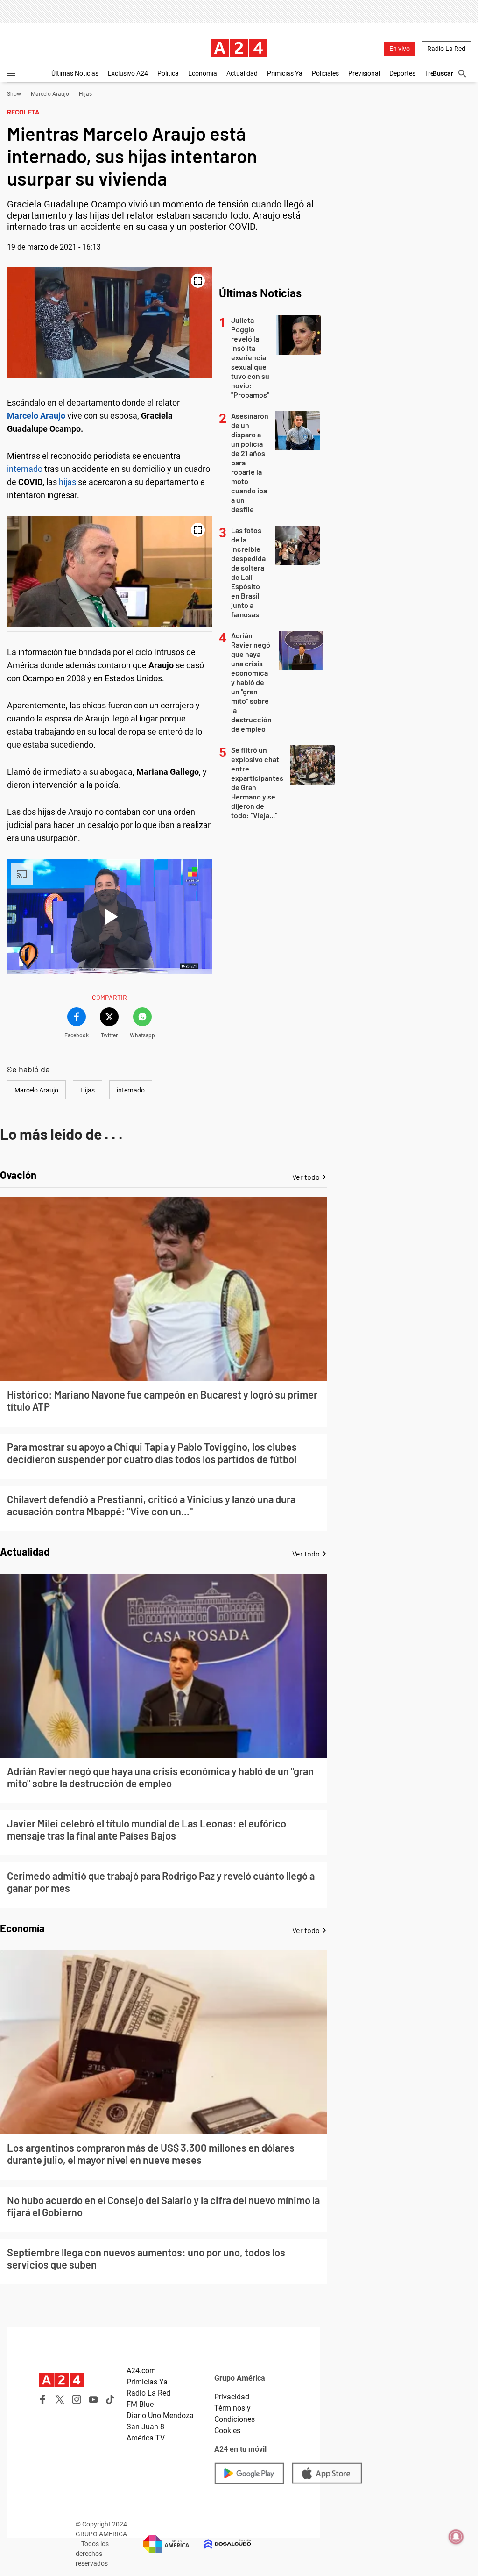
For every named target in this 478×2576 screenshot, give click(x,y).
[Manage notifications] (456, 2537)
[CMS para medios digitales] (220, 2544)
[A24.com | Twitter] (60, 2399)
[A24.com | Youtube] (93, 2399)
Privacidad (232, 2397)
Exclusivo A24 (128, 73)
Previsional (364, 73)
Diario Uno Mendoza (160, 2415)
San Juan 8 (145, 2427)
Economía (203, 73)
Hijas (85, 94)
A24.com (141, 2371)
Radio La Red (446, 49)
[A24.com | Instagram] (77, 2399)
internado (25, 469)
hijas (67, 482)
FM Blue (140, 2404)
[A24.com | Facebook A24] (43, 2399)
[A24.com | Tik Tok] (110, 2399)
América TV (146, 2438)
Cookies (227, 2430)
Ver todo (306, 1177)
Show (14, 94)
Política (168, 73)
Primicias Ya (285, 73)
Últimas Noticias (75, 73)
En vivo (400, 49)
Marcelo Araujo (50, 94)
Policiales (325, 73)
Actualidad (242, 73)
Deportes (402, 73)
